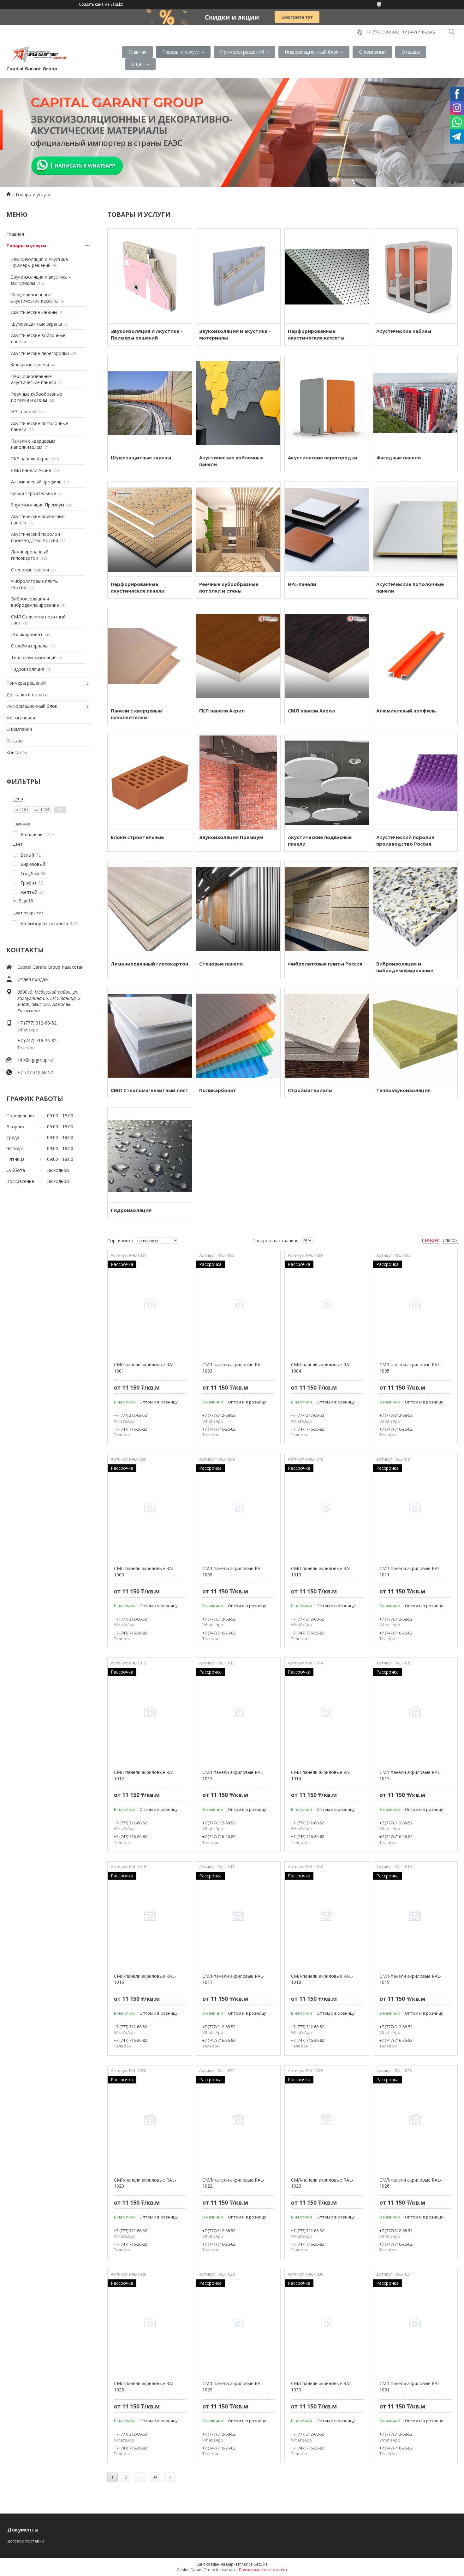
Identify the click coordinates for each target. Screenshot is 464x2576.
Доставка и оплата (27, 695)
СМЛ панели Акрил (31, 470)
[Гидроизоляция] (150, 1155)
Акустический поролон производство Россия (36, 537)
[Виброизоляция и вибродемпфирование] (415, 909)
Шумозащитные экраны (36, 324)
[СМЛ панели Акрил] (327, 656)
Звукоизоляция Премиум (38, 505)
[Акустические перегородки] (327, 403)
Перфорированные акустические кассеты (35, 298)
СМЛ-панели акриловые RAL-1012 (145, 1775)
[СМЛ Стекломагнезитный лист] (150, 1035)
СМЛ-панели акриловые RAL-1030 (322, 2387)
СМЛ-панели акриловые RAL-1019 (410, 1979)
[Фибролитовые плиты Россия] (327, 909)
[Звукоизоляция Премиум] (238, 782)
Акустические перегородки (40, 353)
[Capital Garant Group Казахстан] (38, 55)
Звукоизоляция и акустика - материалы (235, 334)
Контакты (17, 752)
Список (450, 1240)
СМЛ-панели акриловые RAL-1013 (233, 1775)
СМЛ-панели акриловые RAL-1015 (410, 1775)
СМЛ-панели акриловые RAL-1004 (322, 1368)
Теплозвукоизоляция (34, 657)
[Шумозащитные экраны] (150, 403)
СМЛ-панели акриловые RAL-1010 (322, 1572)
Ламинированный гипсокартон (30, 555)
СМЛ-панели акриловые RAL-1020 (145, 2183)
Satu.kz (261, 2564)
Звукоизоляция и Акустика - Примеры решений (41, 262)
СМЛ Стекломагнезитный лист (150, 1090)
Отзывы (411, 52)
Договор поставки (26, 2541)
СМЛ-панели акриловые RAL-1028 (145, 2387)
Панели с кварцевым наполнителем (33, 444)
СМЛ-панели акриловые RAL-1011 (410, 1572)
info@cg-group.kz (35, 1060)
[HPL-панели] (327, 529)
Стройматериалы (30, 646)
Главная (137, 52)
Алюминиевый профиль (36, 482)
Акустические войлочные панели (231, 461)
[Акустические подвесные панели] (327, 782)
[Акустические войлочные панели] (238, 403)
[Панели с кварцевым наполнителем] (150, 656)
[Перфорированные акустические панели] (150, 529)
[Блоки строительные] (150, 782)
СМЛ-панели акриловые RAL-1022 (233, 2183)
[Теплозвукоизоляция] (415, 1035)
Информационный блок (312, 52)
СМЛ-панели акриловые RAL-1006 (145, 1572)
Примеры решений (242, 52)
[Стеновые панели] (238, 909)
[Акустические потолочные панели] (415, 529)
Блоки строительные (34, 493)
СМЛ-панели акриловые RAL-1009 (233, 1572)
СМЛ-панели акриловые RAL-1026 (410, 2183)
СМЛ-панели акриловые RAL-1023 (322, 2183)
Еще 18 (26, 901)
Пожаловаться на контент (263, 2570)
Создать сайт (91, 4)
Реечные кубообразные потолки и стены (37, 397)
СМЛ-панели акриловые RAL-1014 (322, 1775)
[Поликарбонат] (238, 1035)
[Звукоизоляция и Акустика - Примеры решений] (150, 276)
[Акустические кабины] (415, 276)
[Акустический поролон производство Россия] (415, 782)
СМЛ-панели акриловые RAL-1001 (145, 1368)
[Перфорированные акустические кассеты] (327, 276)
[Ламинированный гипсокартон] (150, 909)
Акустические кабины (34, 312)
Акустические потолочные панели (410, 587)
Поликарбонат (27, 634)
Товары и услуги (181, 52)
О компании (372, 52)
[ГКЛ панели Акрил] (238, 656)
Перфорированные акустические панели (34, 379)
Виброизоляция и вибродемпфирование (35, 602)
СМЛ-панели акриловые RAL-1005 (410, 1368)
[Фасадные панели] (415, 403)
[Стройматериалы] (327, 1035)
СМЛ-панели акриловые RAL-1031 (410, 2387)
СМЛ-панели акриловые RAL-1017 (233, 1979)
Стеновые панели (30, 570)
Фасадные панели (30, 365)
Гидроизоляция (28, 669)
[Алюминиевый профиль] (415, 656)
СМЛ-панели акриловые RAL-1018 (322, 1979)
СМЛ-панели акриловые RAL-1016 (145, 1979)
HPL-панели (24, 412)
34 (155, 2477)
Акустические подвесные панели (320, 840)
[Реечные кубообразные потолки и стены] (238, 529)
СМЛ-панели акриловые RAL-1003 (233, 1368)
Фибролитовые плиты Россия (325, 964)
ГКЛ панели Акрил (30, 459)
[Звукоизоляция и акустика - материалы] (238, 276)
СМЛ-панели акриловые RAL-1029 (233, 2387)
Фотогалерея (21, 718)
